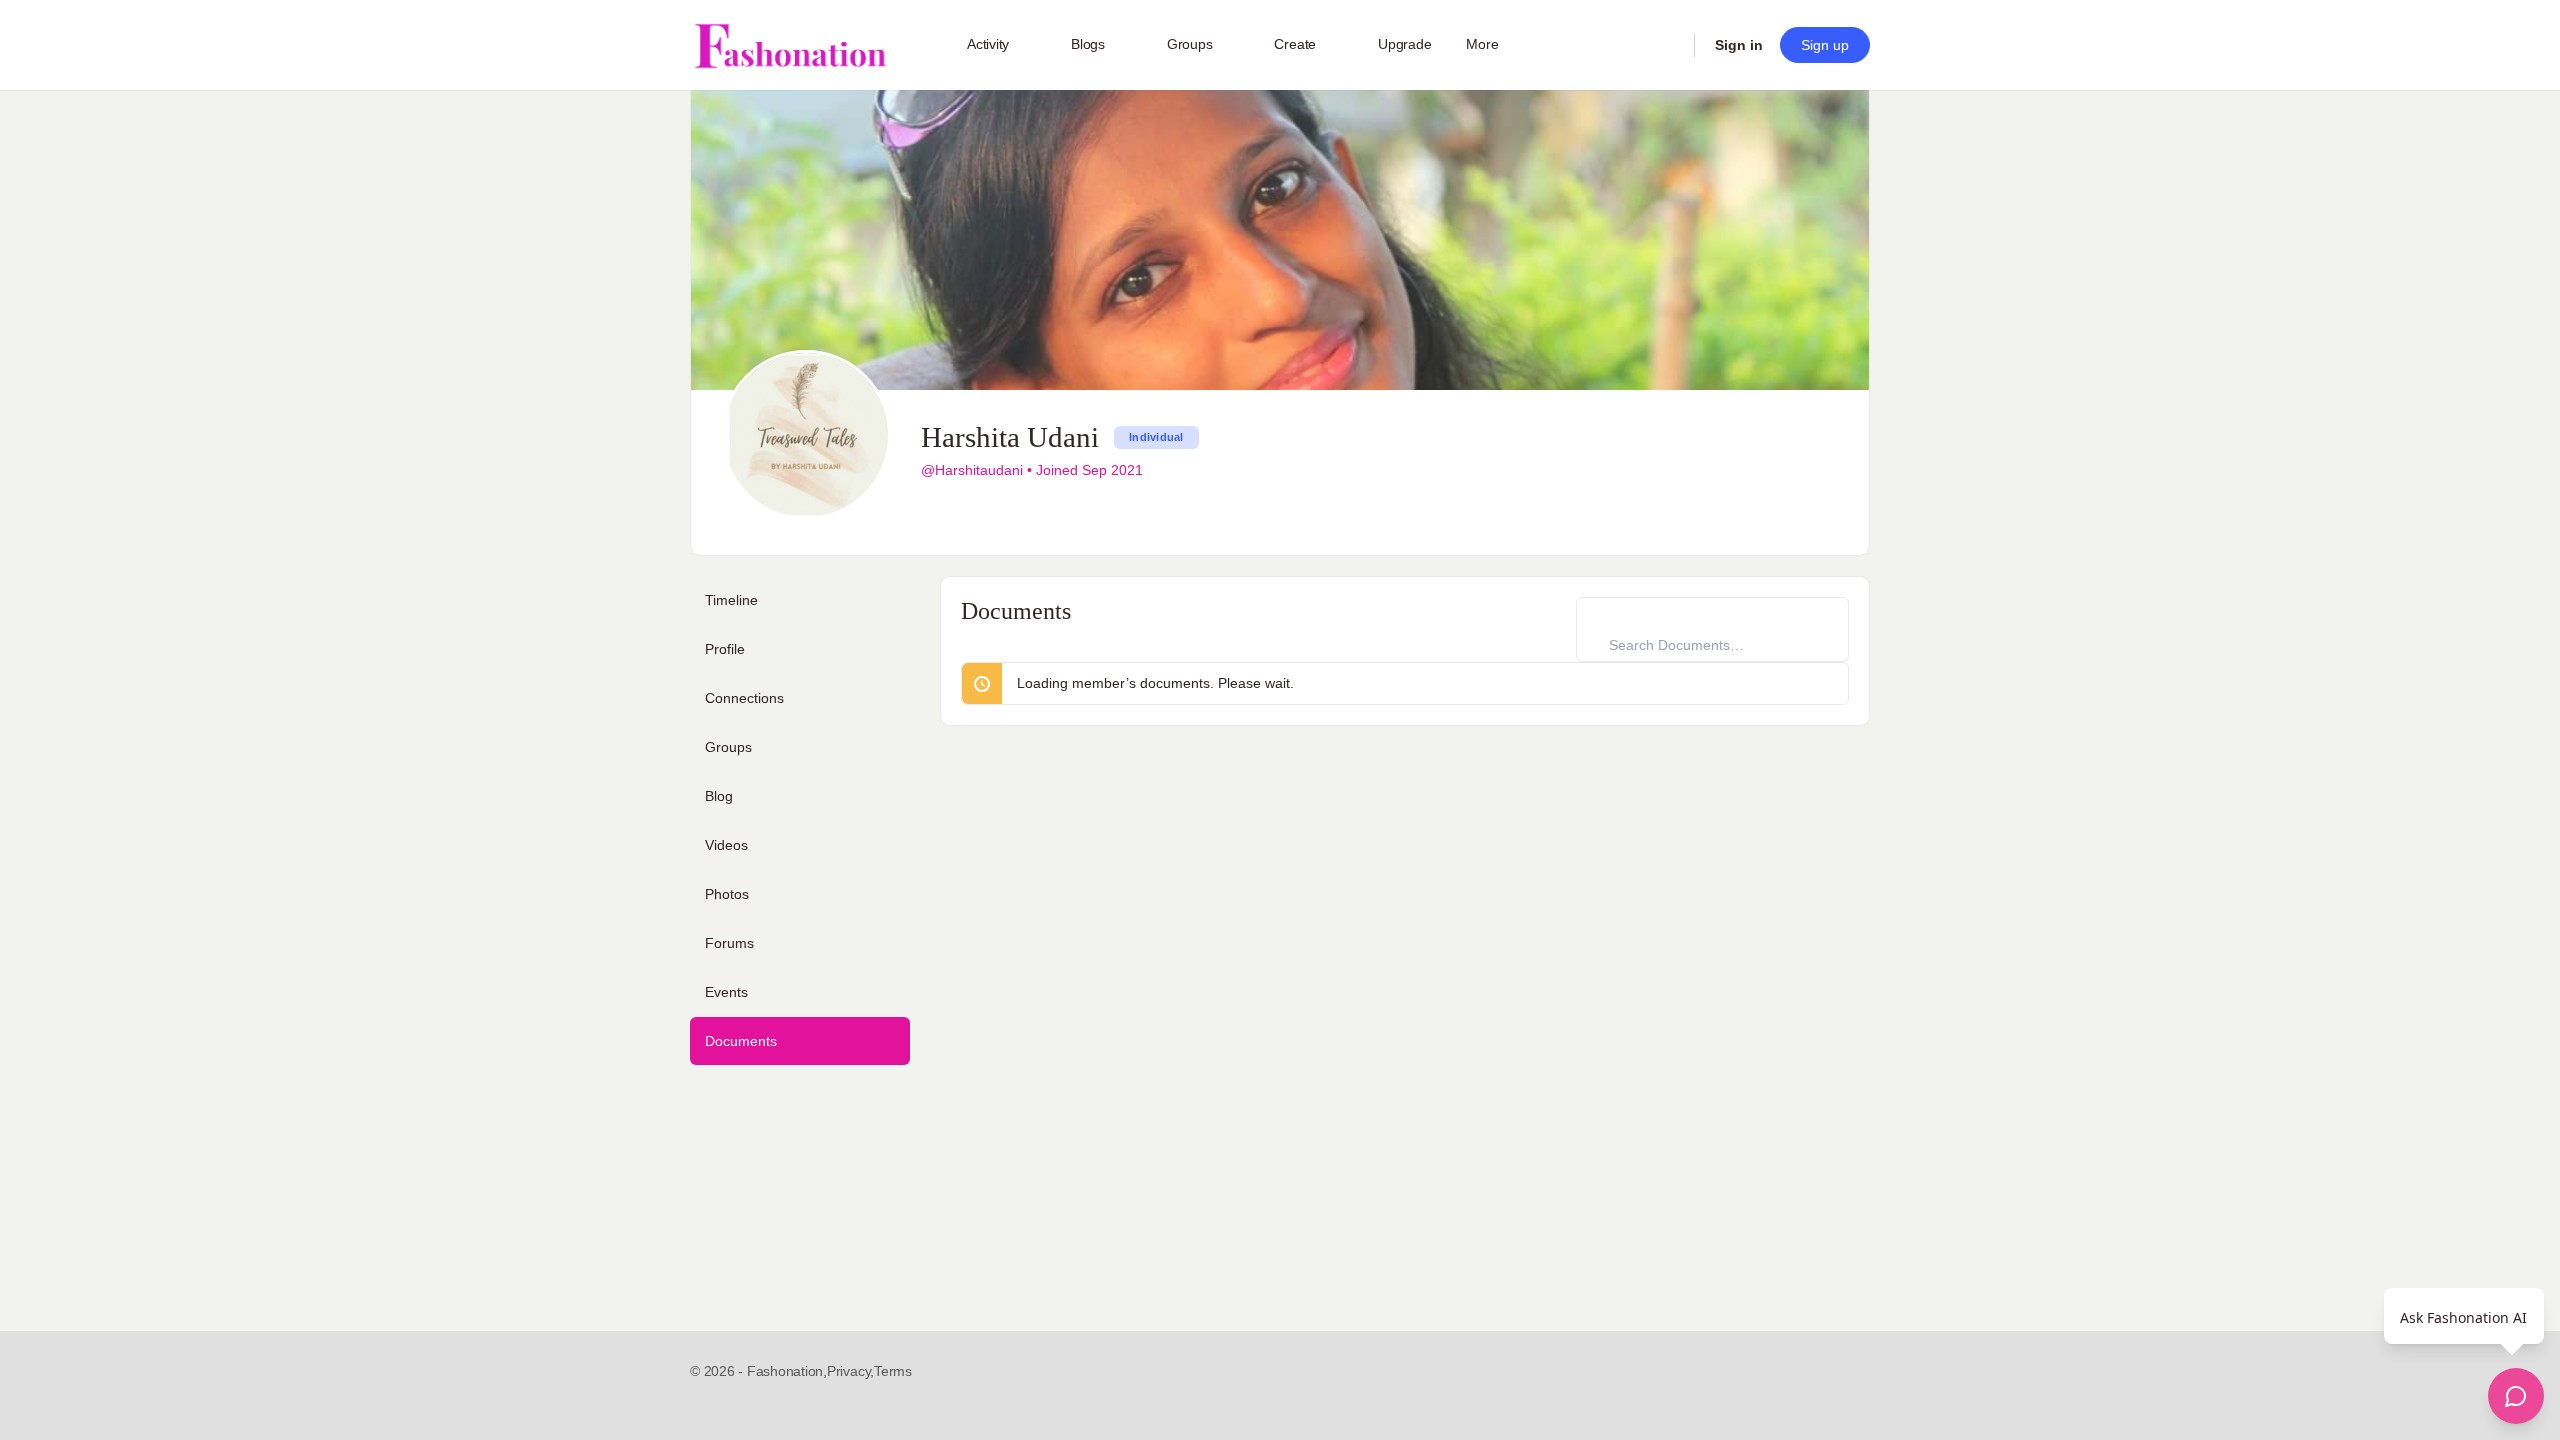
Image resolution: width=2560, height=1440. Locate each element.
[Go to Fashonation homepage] (790, 45)
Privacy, (850, 1371)
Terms (893, 1371)
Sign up (1825, 45)
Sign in (1739, 45)
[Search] (1666, 45)
